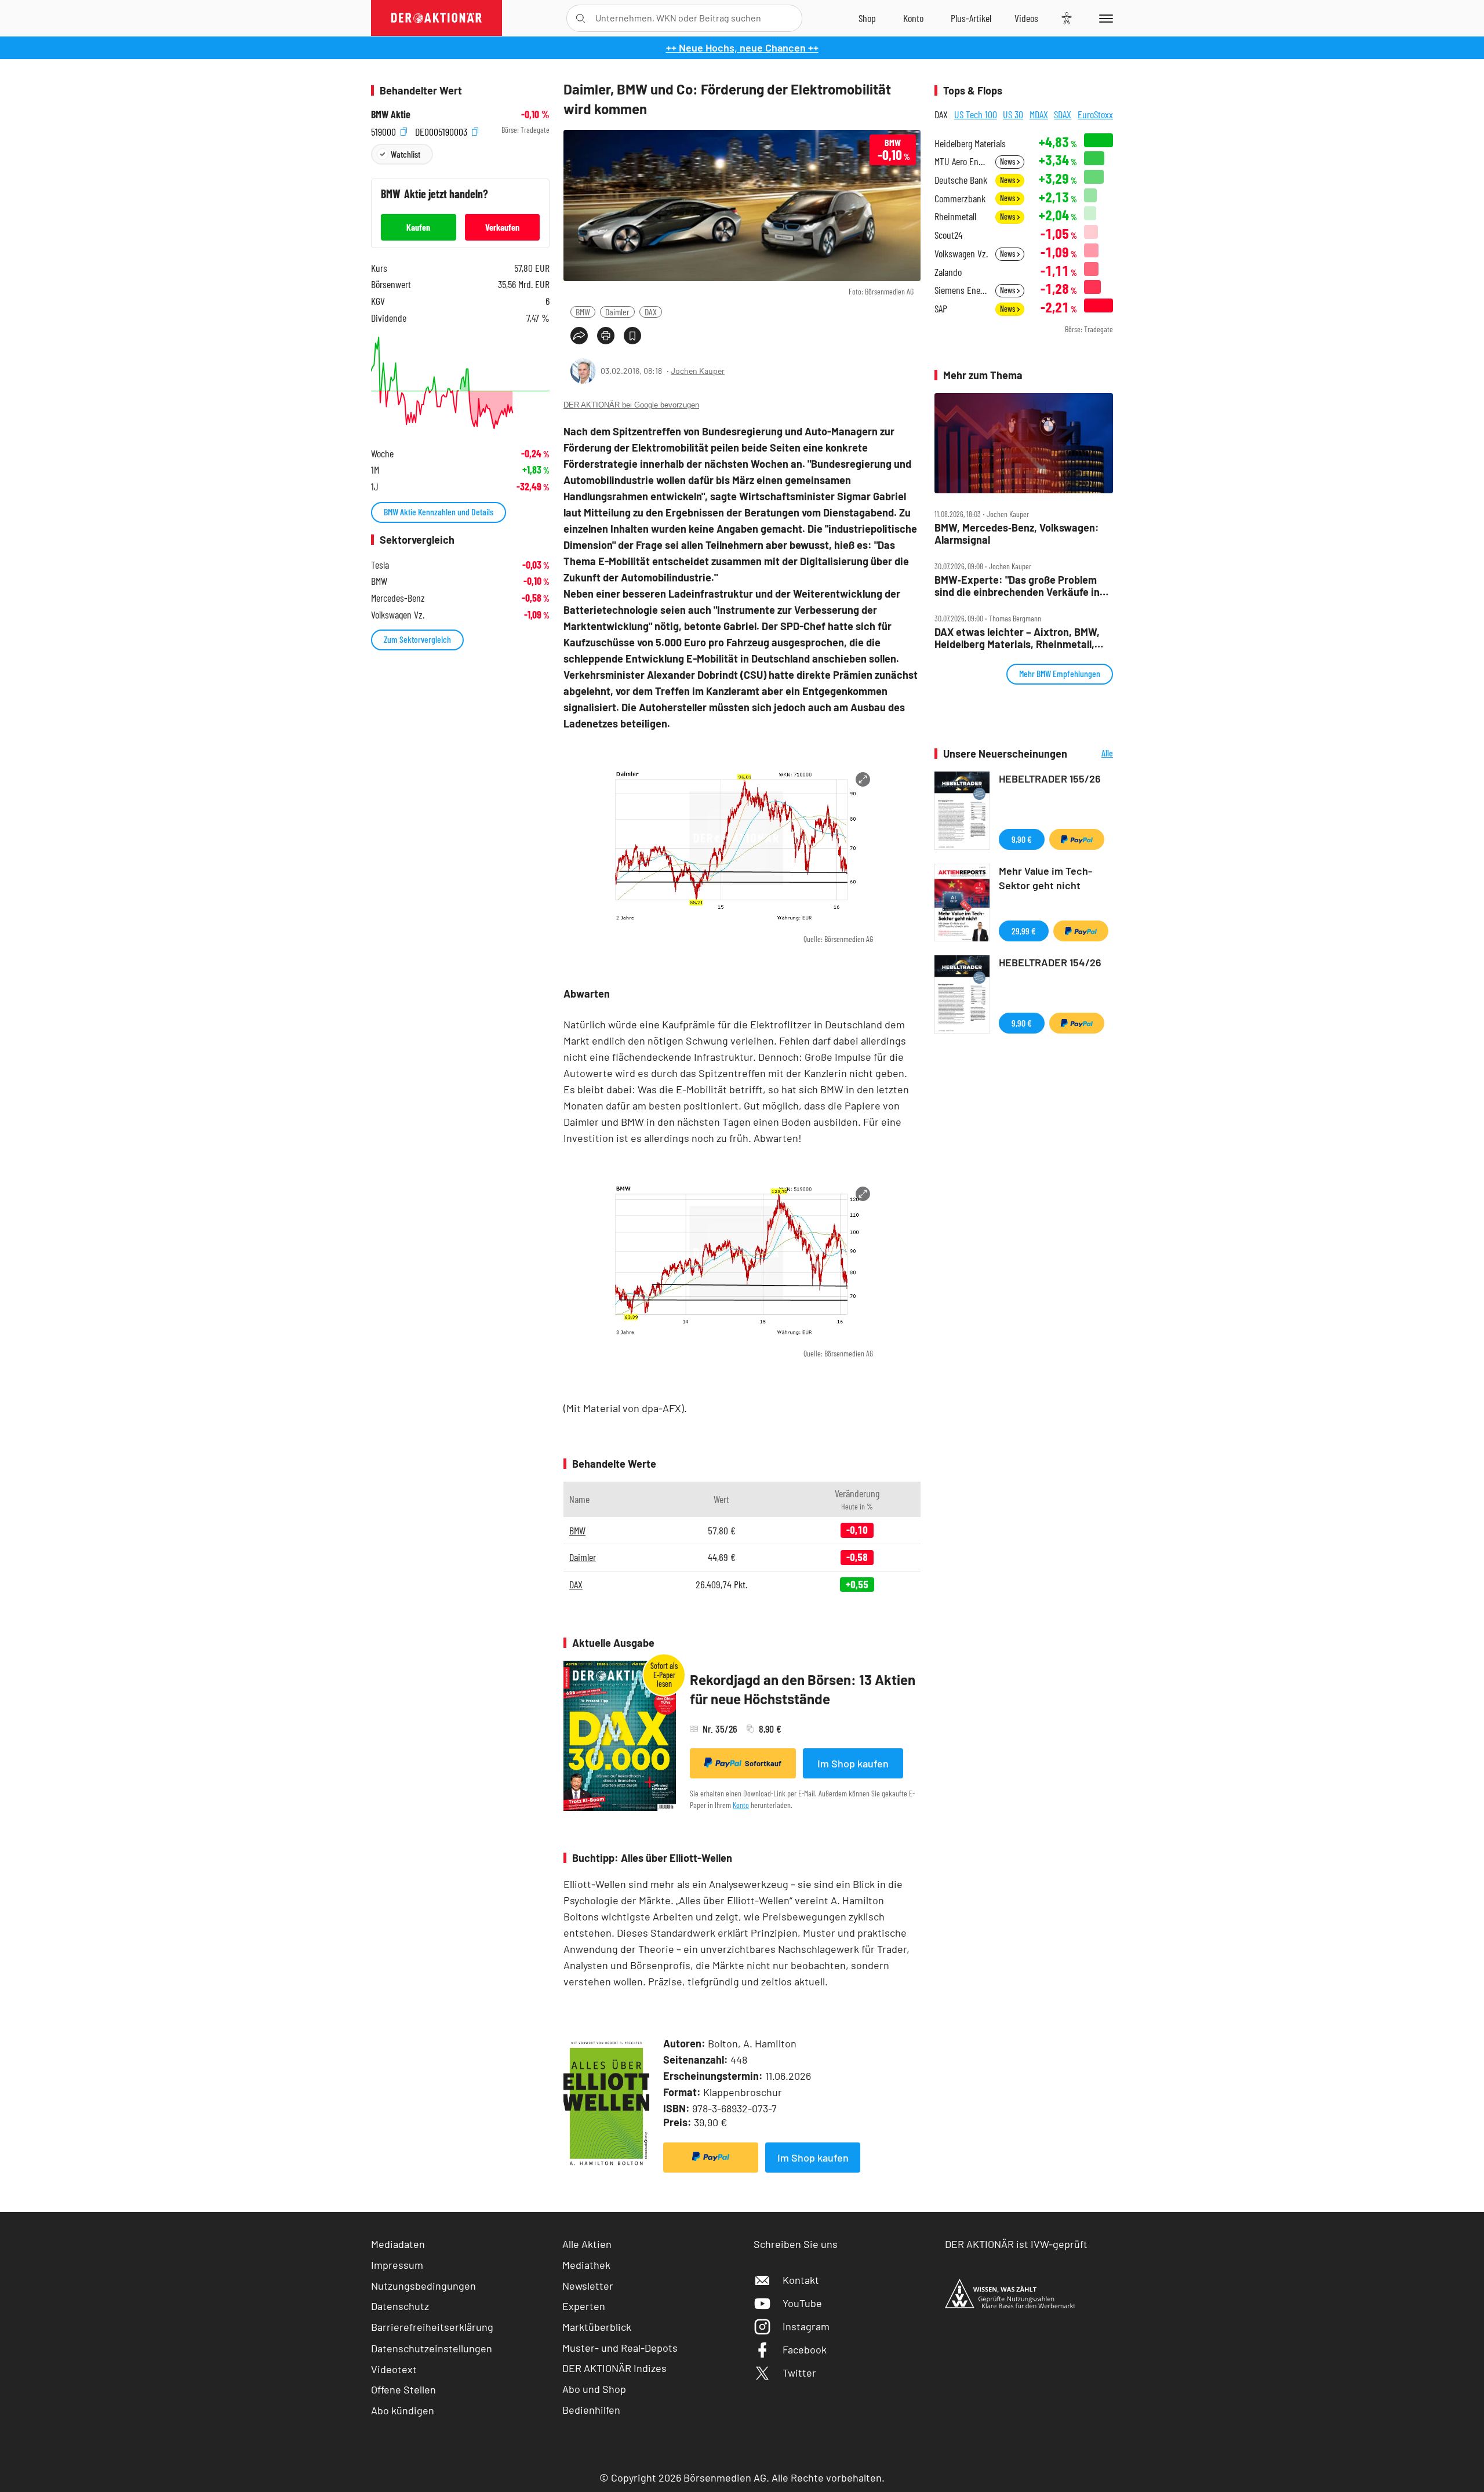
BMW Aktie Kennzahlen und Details (439, 512)
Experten (584, 2306)
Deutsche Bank (961, 180)
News (1008, 161)
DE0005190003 (442, 130)
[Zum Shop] (867, 18)
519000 (385, 130)
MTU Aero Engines (961, 161)
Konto (741, 1805)
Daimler (617, 312)
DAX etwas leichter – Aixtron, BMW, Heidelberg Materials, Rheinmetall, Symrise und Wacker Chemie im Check (1017, 638)
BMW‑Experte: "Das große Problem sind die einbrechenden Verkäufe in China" (1017, 586)
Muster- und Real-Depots (620, 2348)
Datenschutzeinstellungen (432, 2348)
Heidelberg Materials (970, 143)
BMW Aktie (391, 114)
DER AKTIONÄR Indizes (614, 2368)
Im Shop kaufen (853, 1763)
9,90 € (1022, 839)
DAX (651, 312)
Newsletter (588, 2286)
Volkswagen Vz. (961, 254)
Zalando (948, 272)
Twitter (799, 2373)
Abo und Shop (594, 2389)
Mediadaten (398, 2244)
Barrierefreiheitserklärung (432, 2327)
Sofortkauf (763, 1763)
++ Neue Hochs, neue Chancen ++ (742, 48)
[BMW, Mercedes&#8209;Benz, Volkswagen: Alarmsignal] (1024, 443)
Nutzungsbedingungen (423, 2286)
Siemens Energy (961, 290)
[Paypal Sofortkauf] (711, 2158)
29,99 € (1024, 931)
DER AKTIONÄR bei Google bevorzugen (631, 405)
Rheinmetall (955, 217)
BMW (583, 312)
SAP (941, 309)
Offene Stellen (403, 2389)
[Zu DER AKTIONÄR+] (971, 18)
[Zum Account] (913, 18)
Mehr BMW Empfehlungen (1060, 673)
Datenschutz (400, 2306)
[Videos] (1026, 18)
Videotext (394, 2369)
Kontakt (801, 2280)
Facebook (805, 2349)
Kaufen (418, 227)
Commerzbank (960, 199)
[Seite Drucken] (606, 336)
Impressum (397, 2265)
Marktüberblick (597, 2327)
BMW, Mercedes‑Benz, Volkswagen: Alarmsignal (1017, 534)
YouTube (802, 2303)
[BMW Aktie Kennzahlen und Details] (460, 383)
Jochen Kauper (698, 371)
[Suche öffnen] (581, 18)
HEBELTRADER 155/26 (1050, 778)
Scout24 (948, 235)
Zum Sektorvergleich (417, 639)
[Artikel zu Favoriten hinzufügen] (632, 336)
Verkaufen (502, 227)
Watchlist (405, 154)
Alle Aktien (587, 2244)
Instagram (806, 2326)
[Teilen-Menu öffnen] (579, 336)
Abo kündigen (403, 2410)
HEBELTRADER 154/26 (1050, 962)
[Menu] (1104, 18)
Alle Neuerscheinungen (1093, 754)
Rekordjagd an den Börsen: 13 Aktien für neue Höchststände (803, 1689)
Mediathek (586, 2265)
